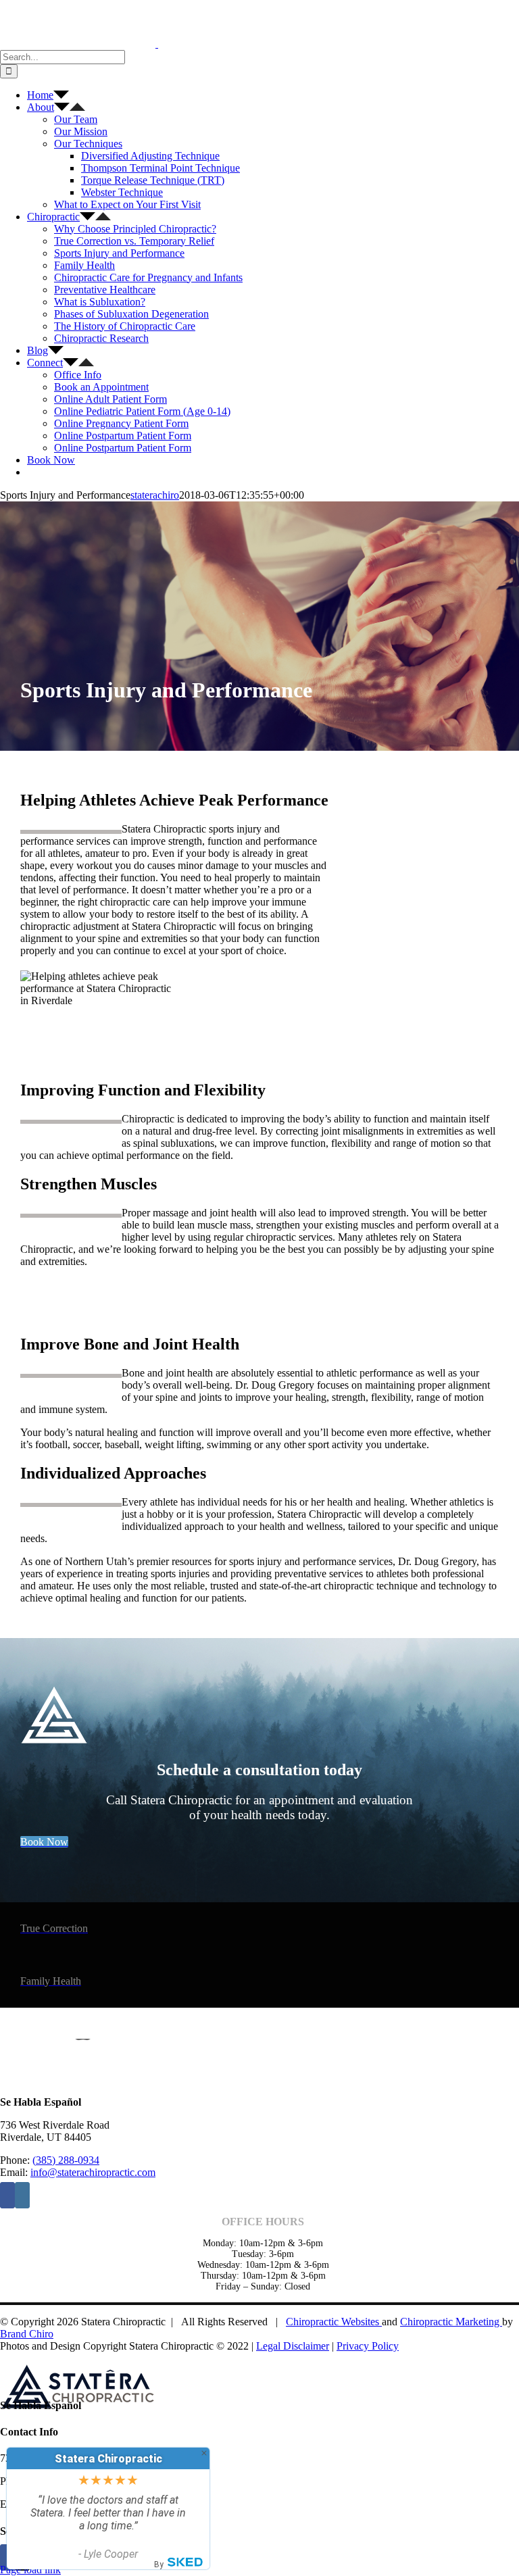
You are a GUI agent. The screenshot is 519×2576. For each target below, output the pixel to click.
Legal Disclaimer (293, 2346)
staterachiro (155, 495)
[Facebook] (7, 2195)
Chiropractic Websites (334, 2322)
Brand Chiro (27, 2334)
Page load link (30, 2570)
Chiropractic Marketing (451, 2322)
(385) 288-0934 (66, 2160)
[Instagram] (22, 2195)
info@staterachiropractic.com (93, 2172)
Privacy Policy (368, 2346)
